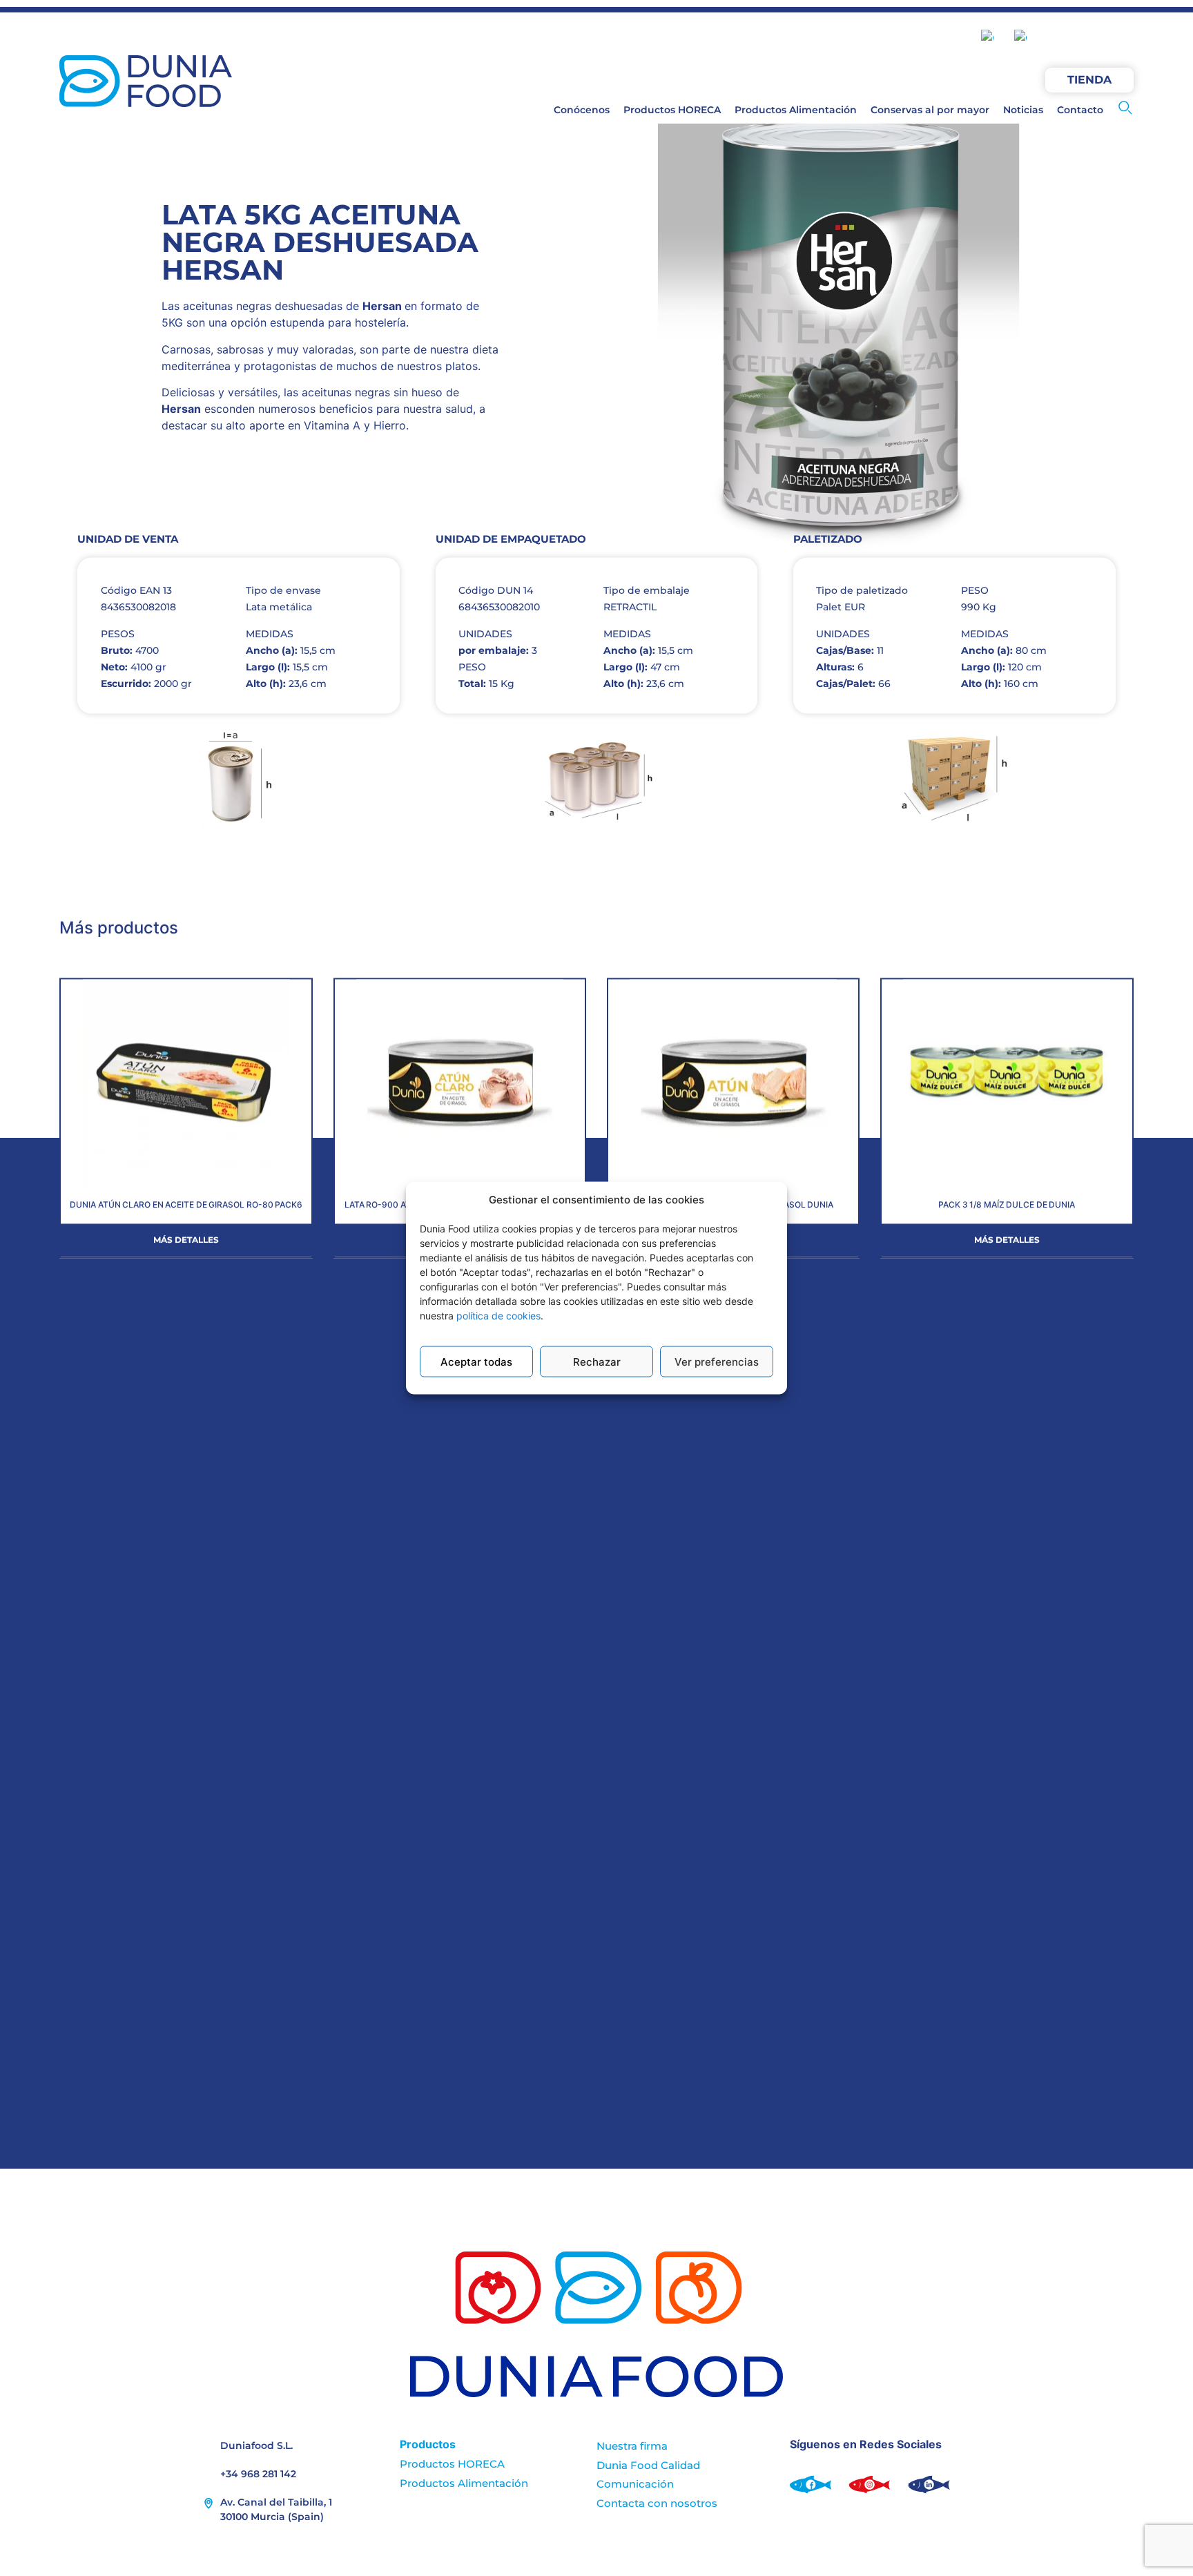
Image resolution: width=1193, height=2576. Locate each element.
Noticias (1023, 110)
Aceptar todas (476, 1361)
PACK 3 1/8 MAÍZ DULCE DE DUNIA (1007, 1205)
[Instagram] (1089, 37)
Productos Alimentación (796, 110)
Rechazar (597, 1361)
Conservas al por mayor (930, 110)
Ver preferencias (717, 1361)
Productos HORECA (672, 110)
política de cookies (498, 1316)
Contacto (1080, 110)
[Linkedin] (1120, 37)
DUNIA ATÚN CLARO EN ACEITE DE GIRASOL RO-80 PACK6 (186, 1205)
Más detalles (186, 1240)
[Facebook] (1058, 37)
